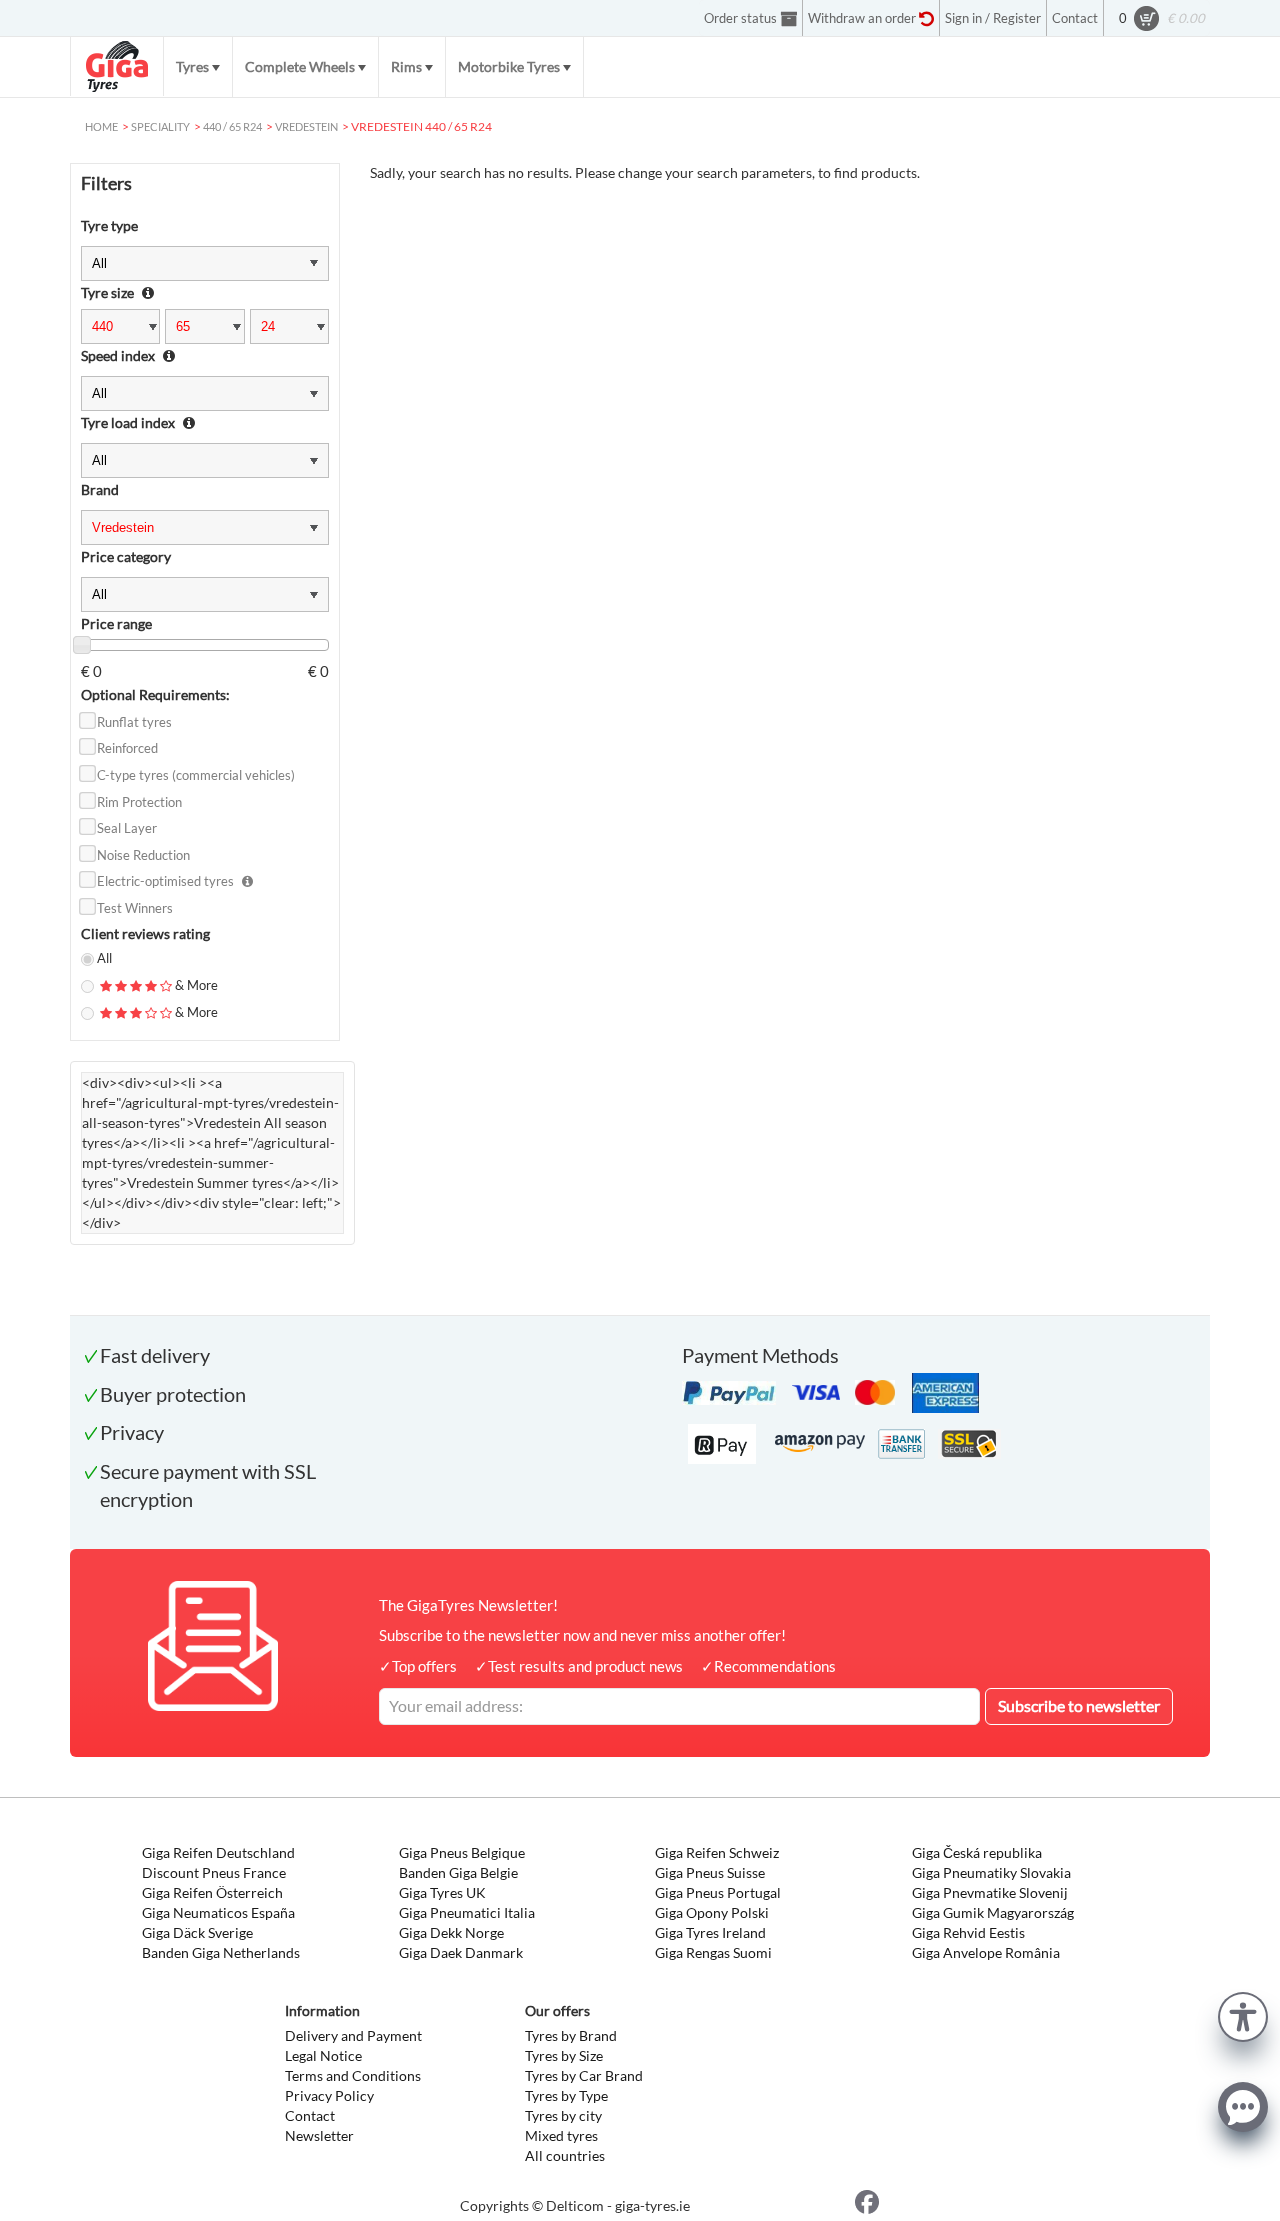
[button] (1243, 2014)
